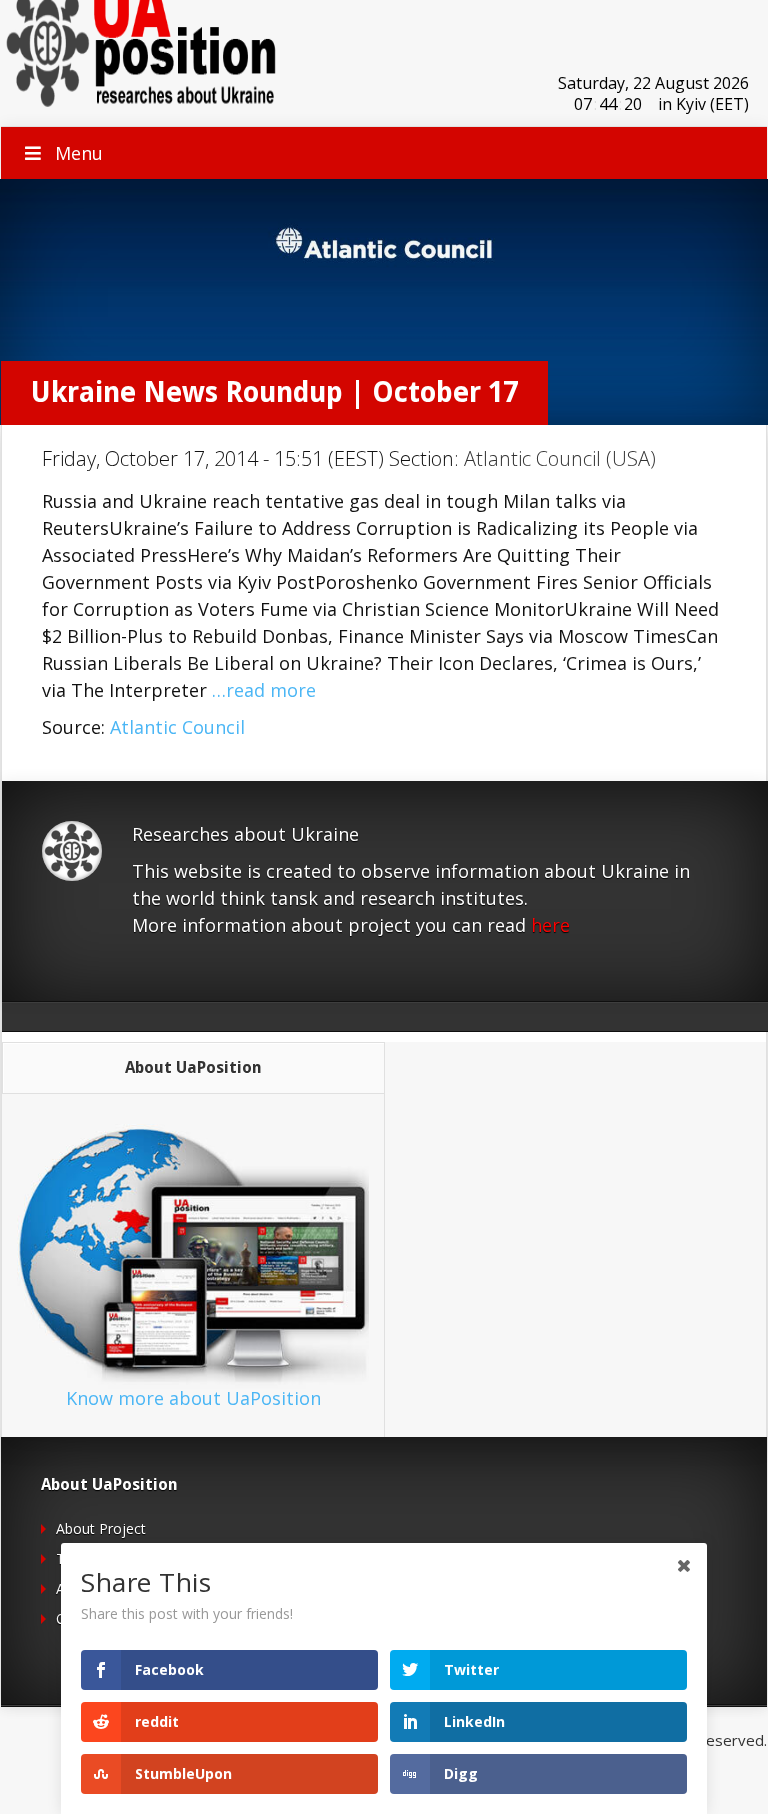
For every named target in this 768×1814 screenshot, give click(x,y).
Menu (79, 153)
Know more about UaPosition (193, 1398)
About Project (101, 1528)
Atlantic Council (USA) (560, 458)
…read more (264, 690)
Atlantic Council (177, 727)
